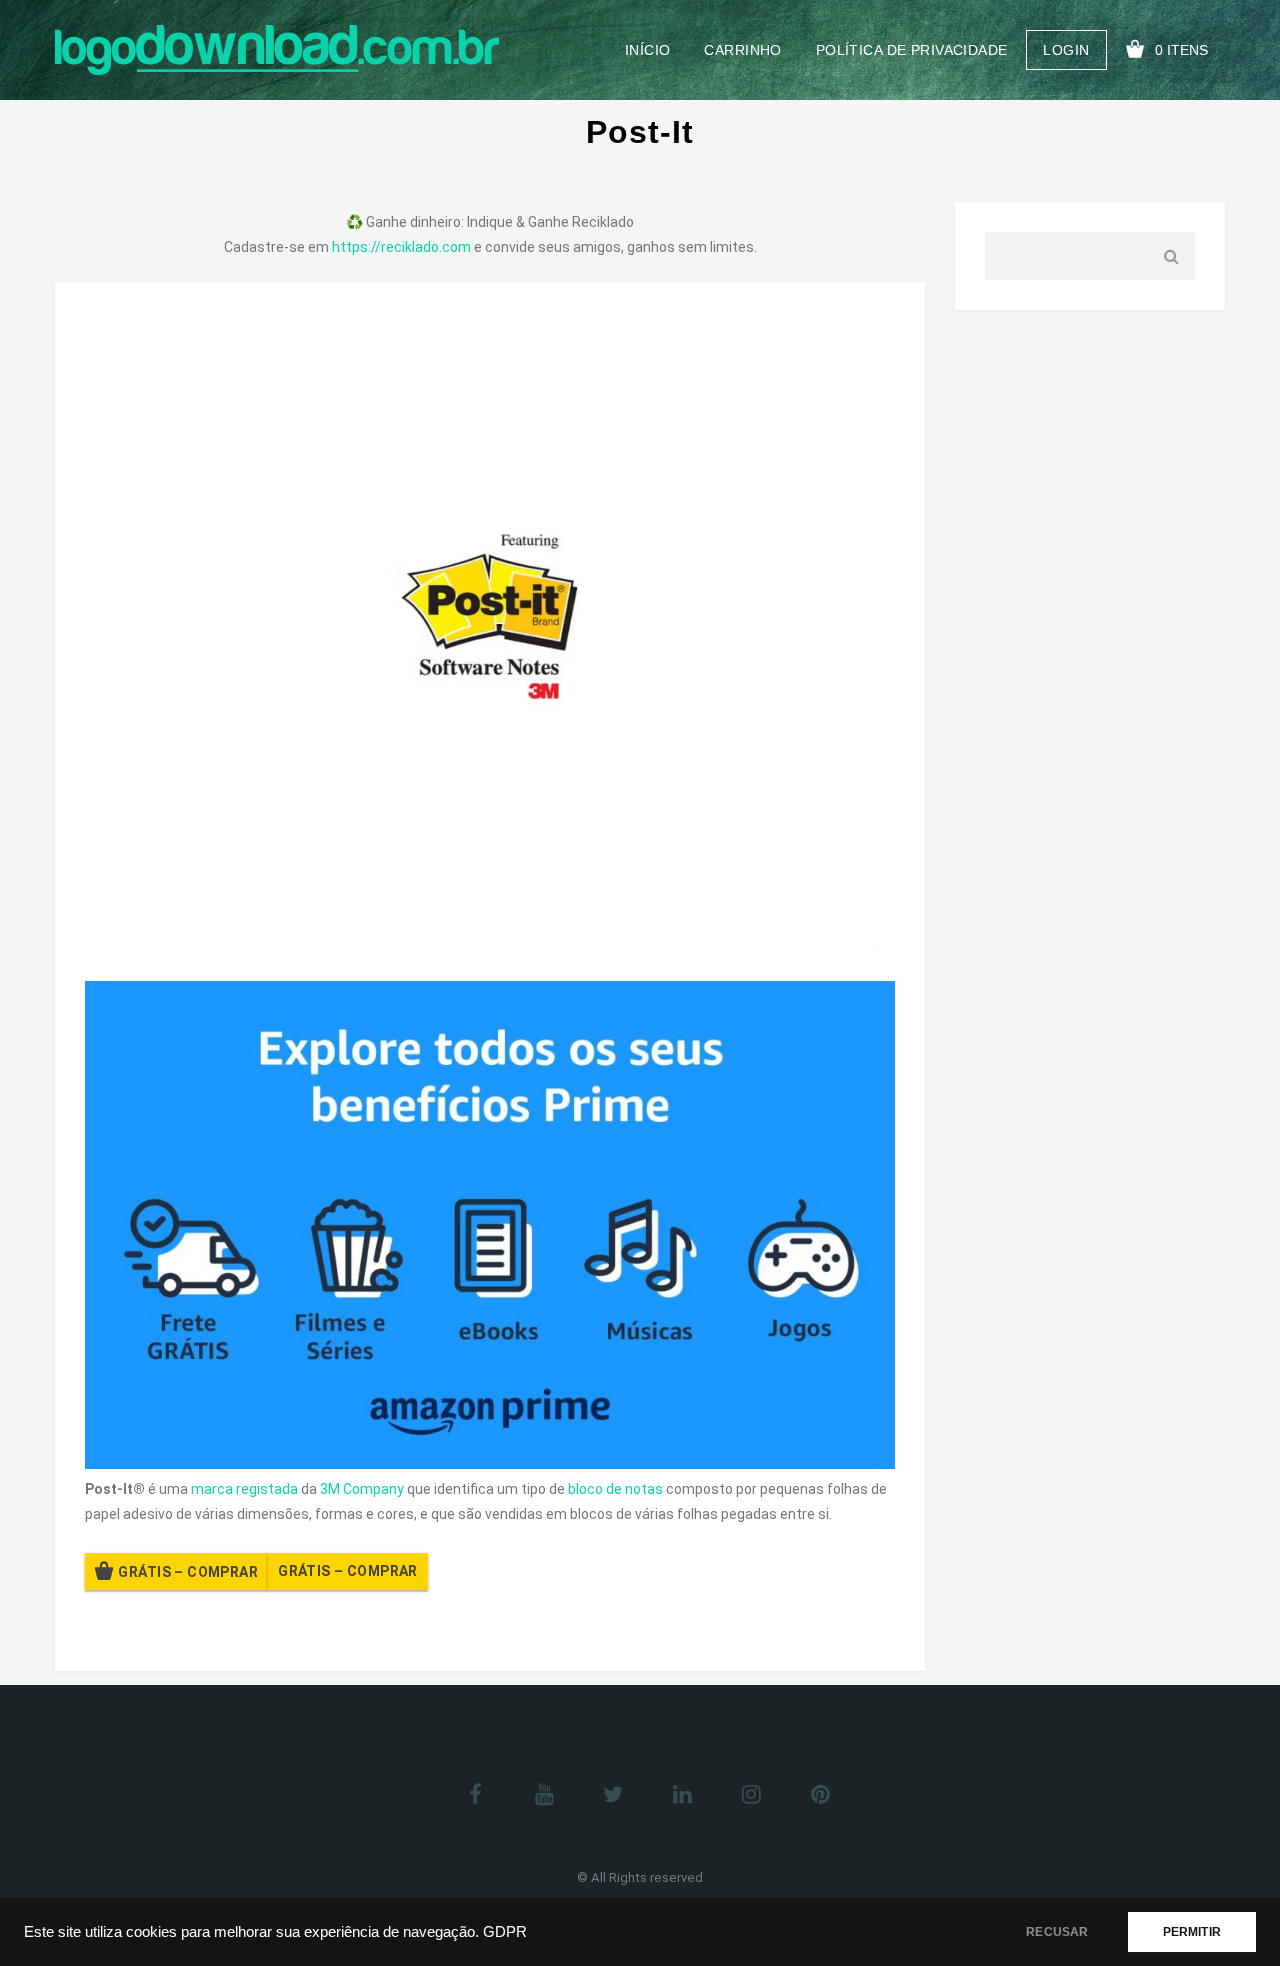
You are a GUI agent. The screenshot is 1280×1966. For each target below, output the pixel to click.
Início (648, 50)
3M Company (362, 1489)
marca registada (244, 1489)
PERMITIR (1192, 1932)
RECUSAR (1057, 1932)
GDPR (505, 1932)
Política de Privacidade (912, 50)
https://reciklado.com (401, 247)
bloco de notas (615, 1489)
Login (1066, 50)
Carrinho (742, 50)
